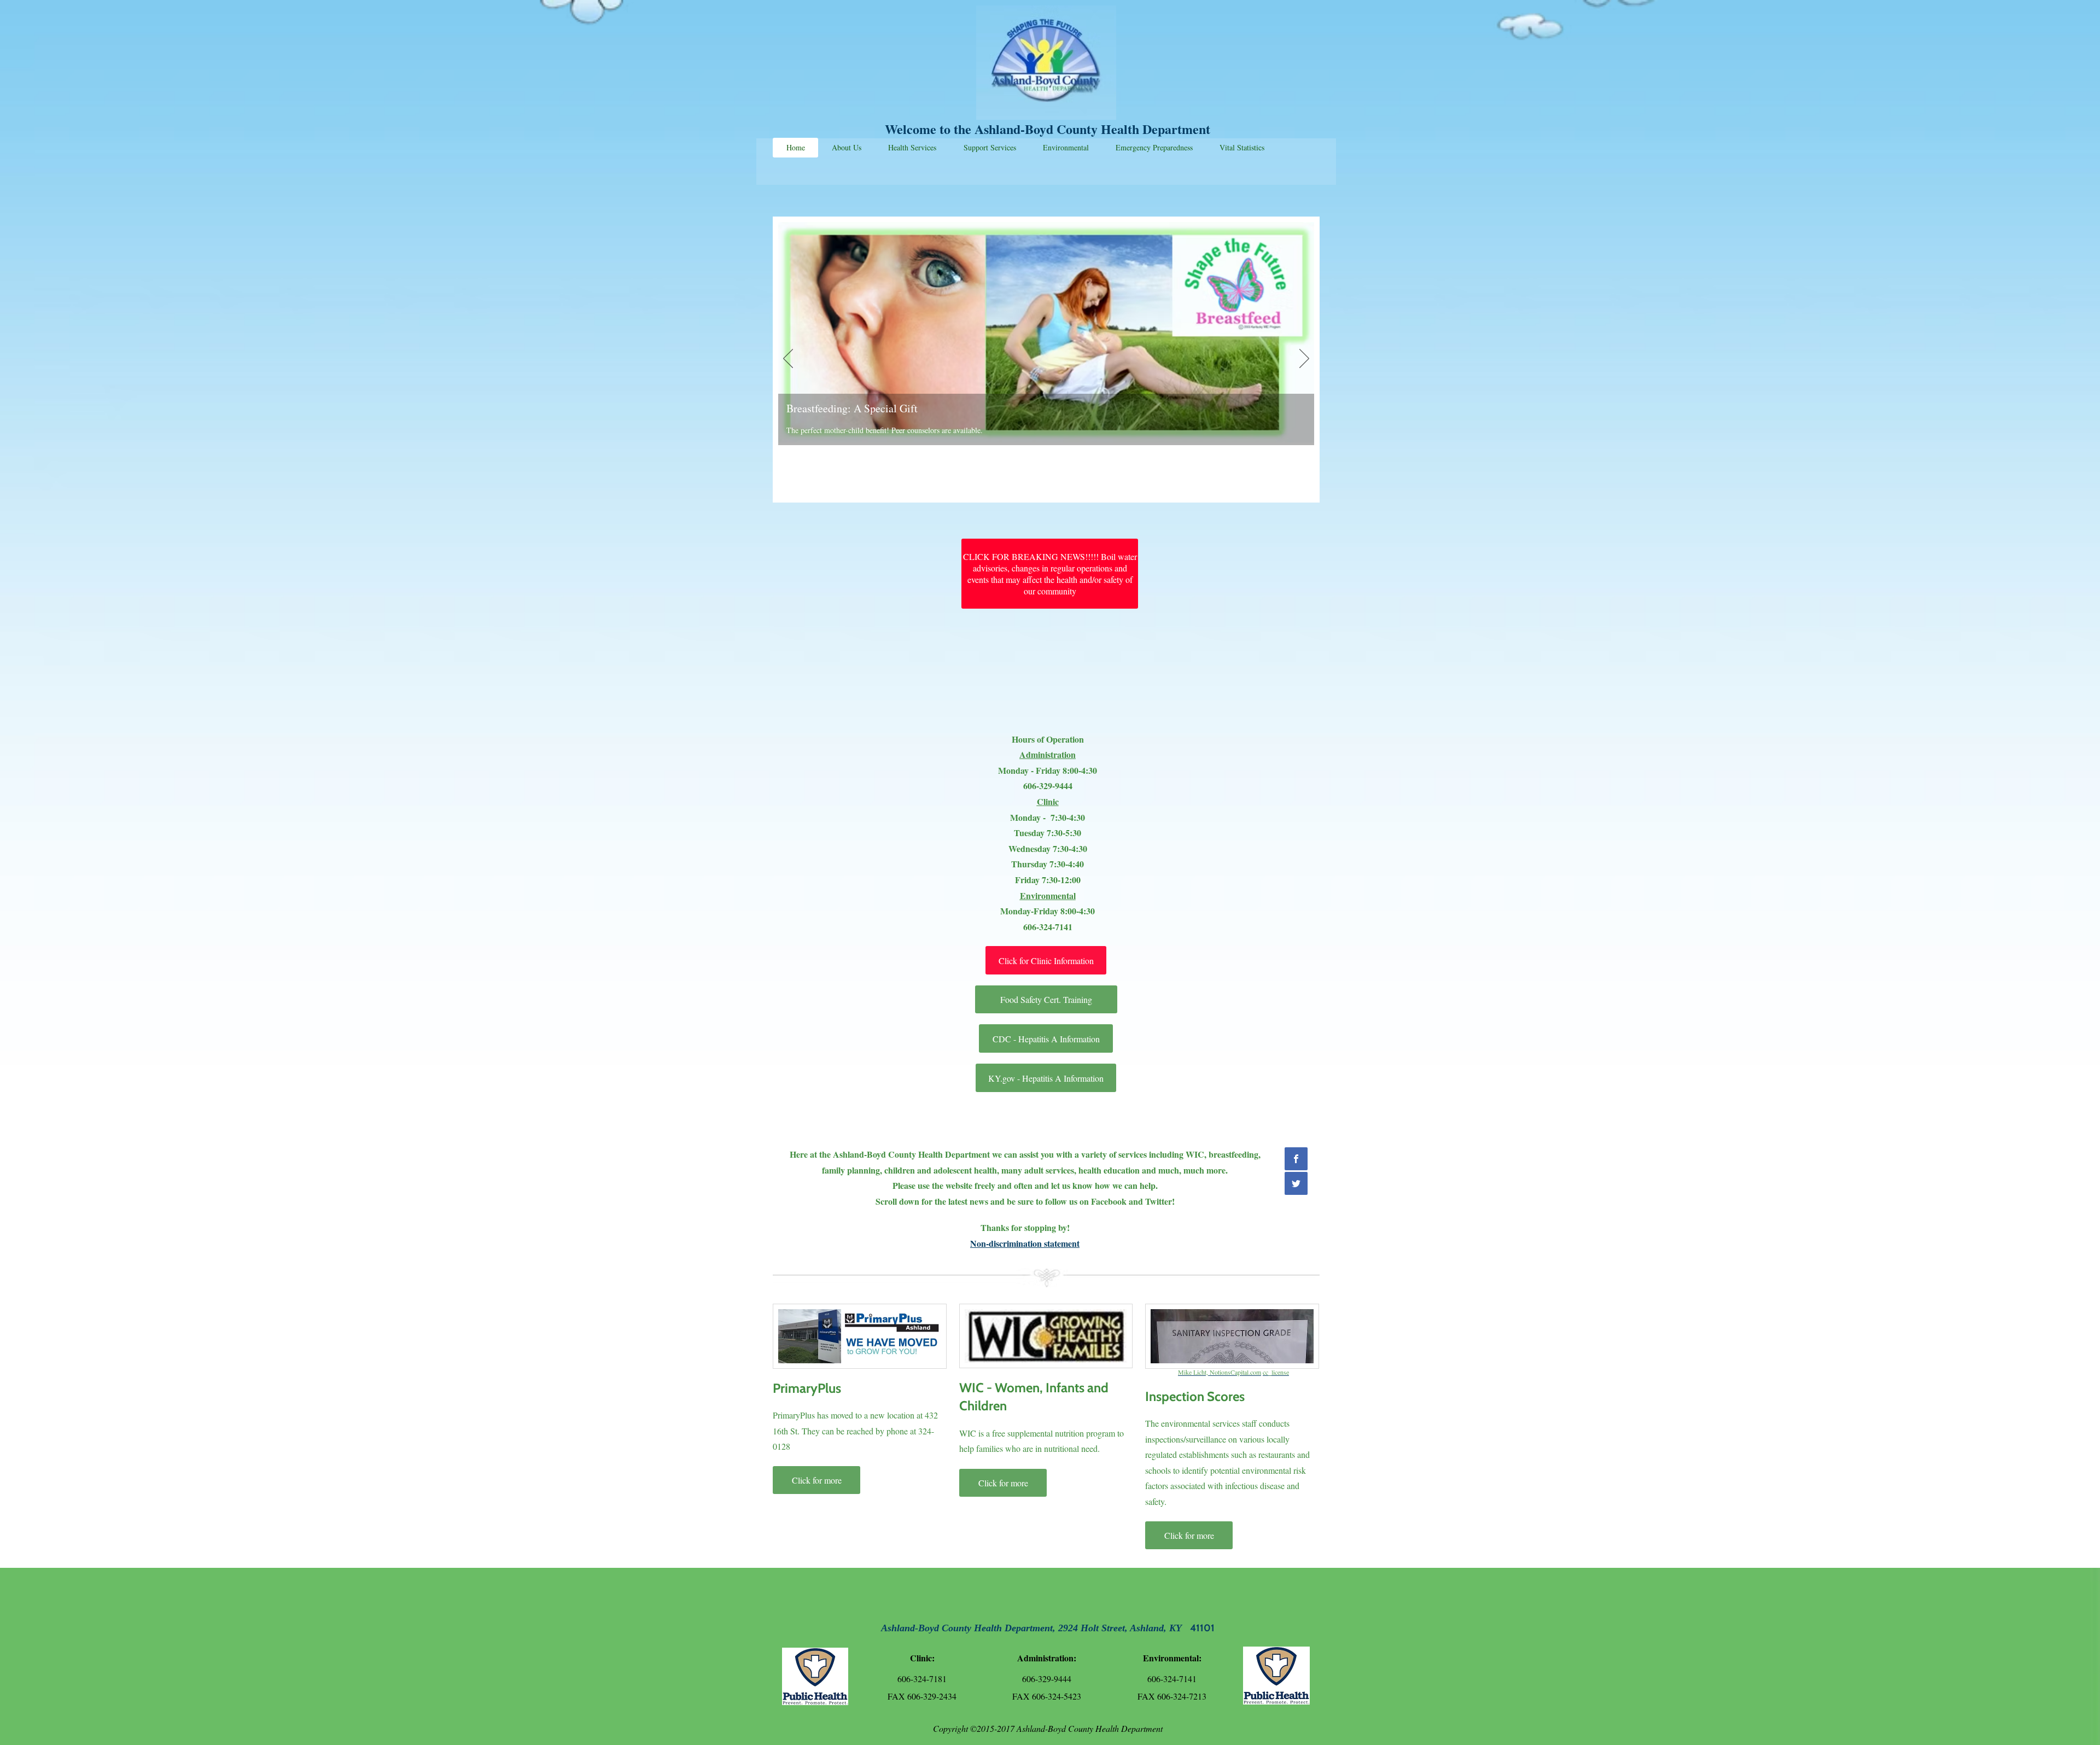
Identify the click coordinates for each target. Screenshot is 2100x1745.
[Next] (1304, 359)
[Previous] (788, 359)
